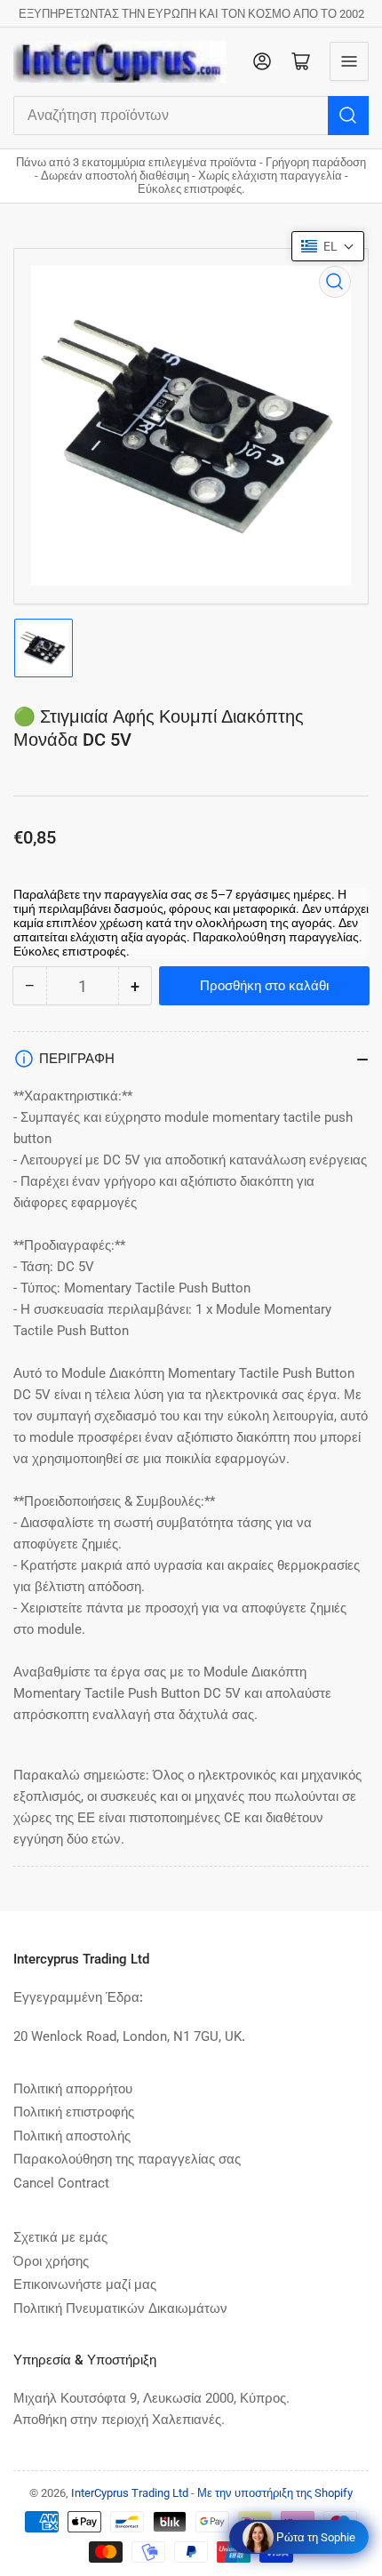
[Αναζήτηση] (348, 116)
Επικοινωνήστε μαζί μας (85, 2284)
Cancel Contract (61, 2183)
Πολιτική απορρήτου (73, 2089)
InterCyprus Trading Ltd (130, 2493)
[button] (328, 246)
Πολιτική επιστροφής (74, 2112)
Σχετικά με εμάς (60, 2237)
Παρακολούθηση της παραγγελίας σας (127, 2159)
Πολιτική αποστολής (72, 2136)
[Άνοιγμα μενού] (349, 61)
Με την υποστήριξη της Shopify (275, 2493)
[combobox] (191, 116)
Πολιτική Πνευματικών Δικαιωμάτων (120, 2308)
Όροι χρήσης (51, 2261)
